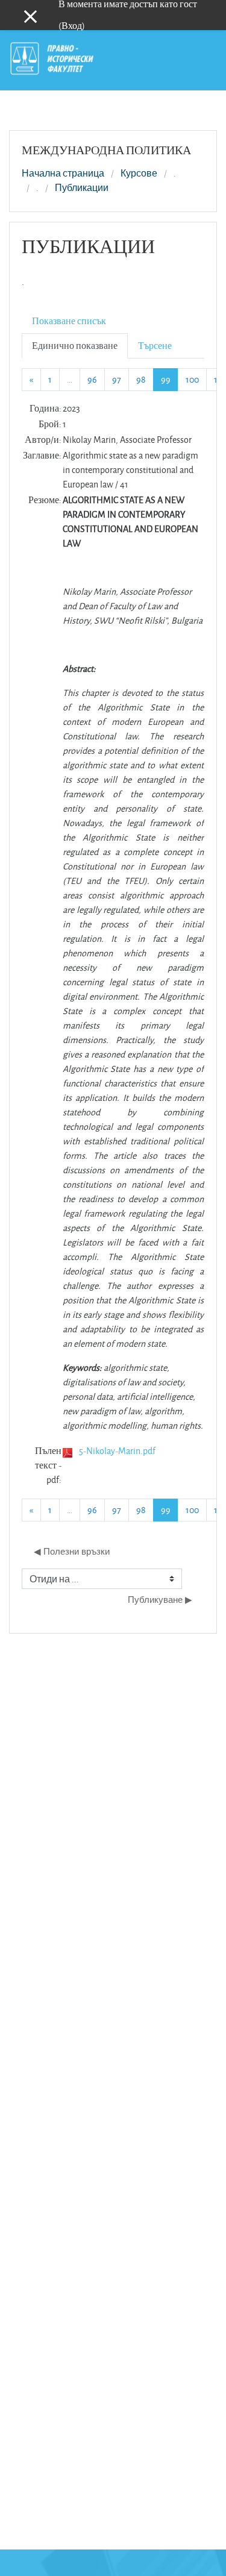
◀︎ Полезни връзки (72, 1551)
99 (170, 379)
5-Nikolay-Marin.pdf (117, 1451)
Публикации (82, 188)
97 (117, 379)
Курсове (139, 174)
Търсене (155, 346)
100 (192, 379)
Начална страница (63, 174)
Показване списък (69, 321)
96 (92, 379)
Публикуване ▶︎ (160, 1600)
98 (141, 379)
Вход (72, 26)
